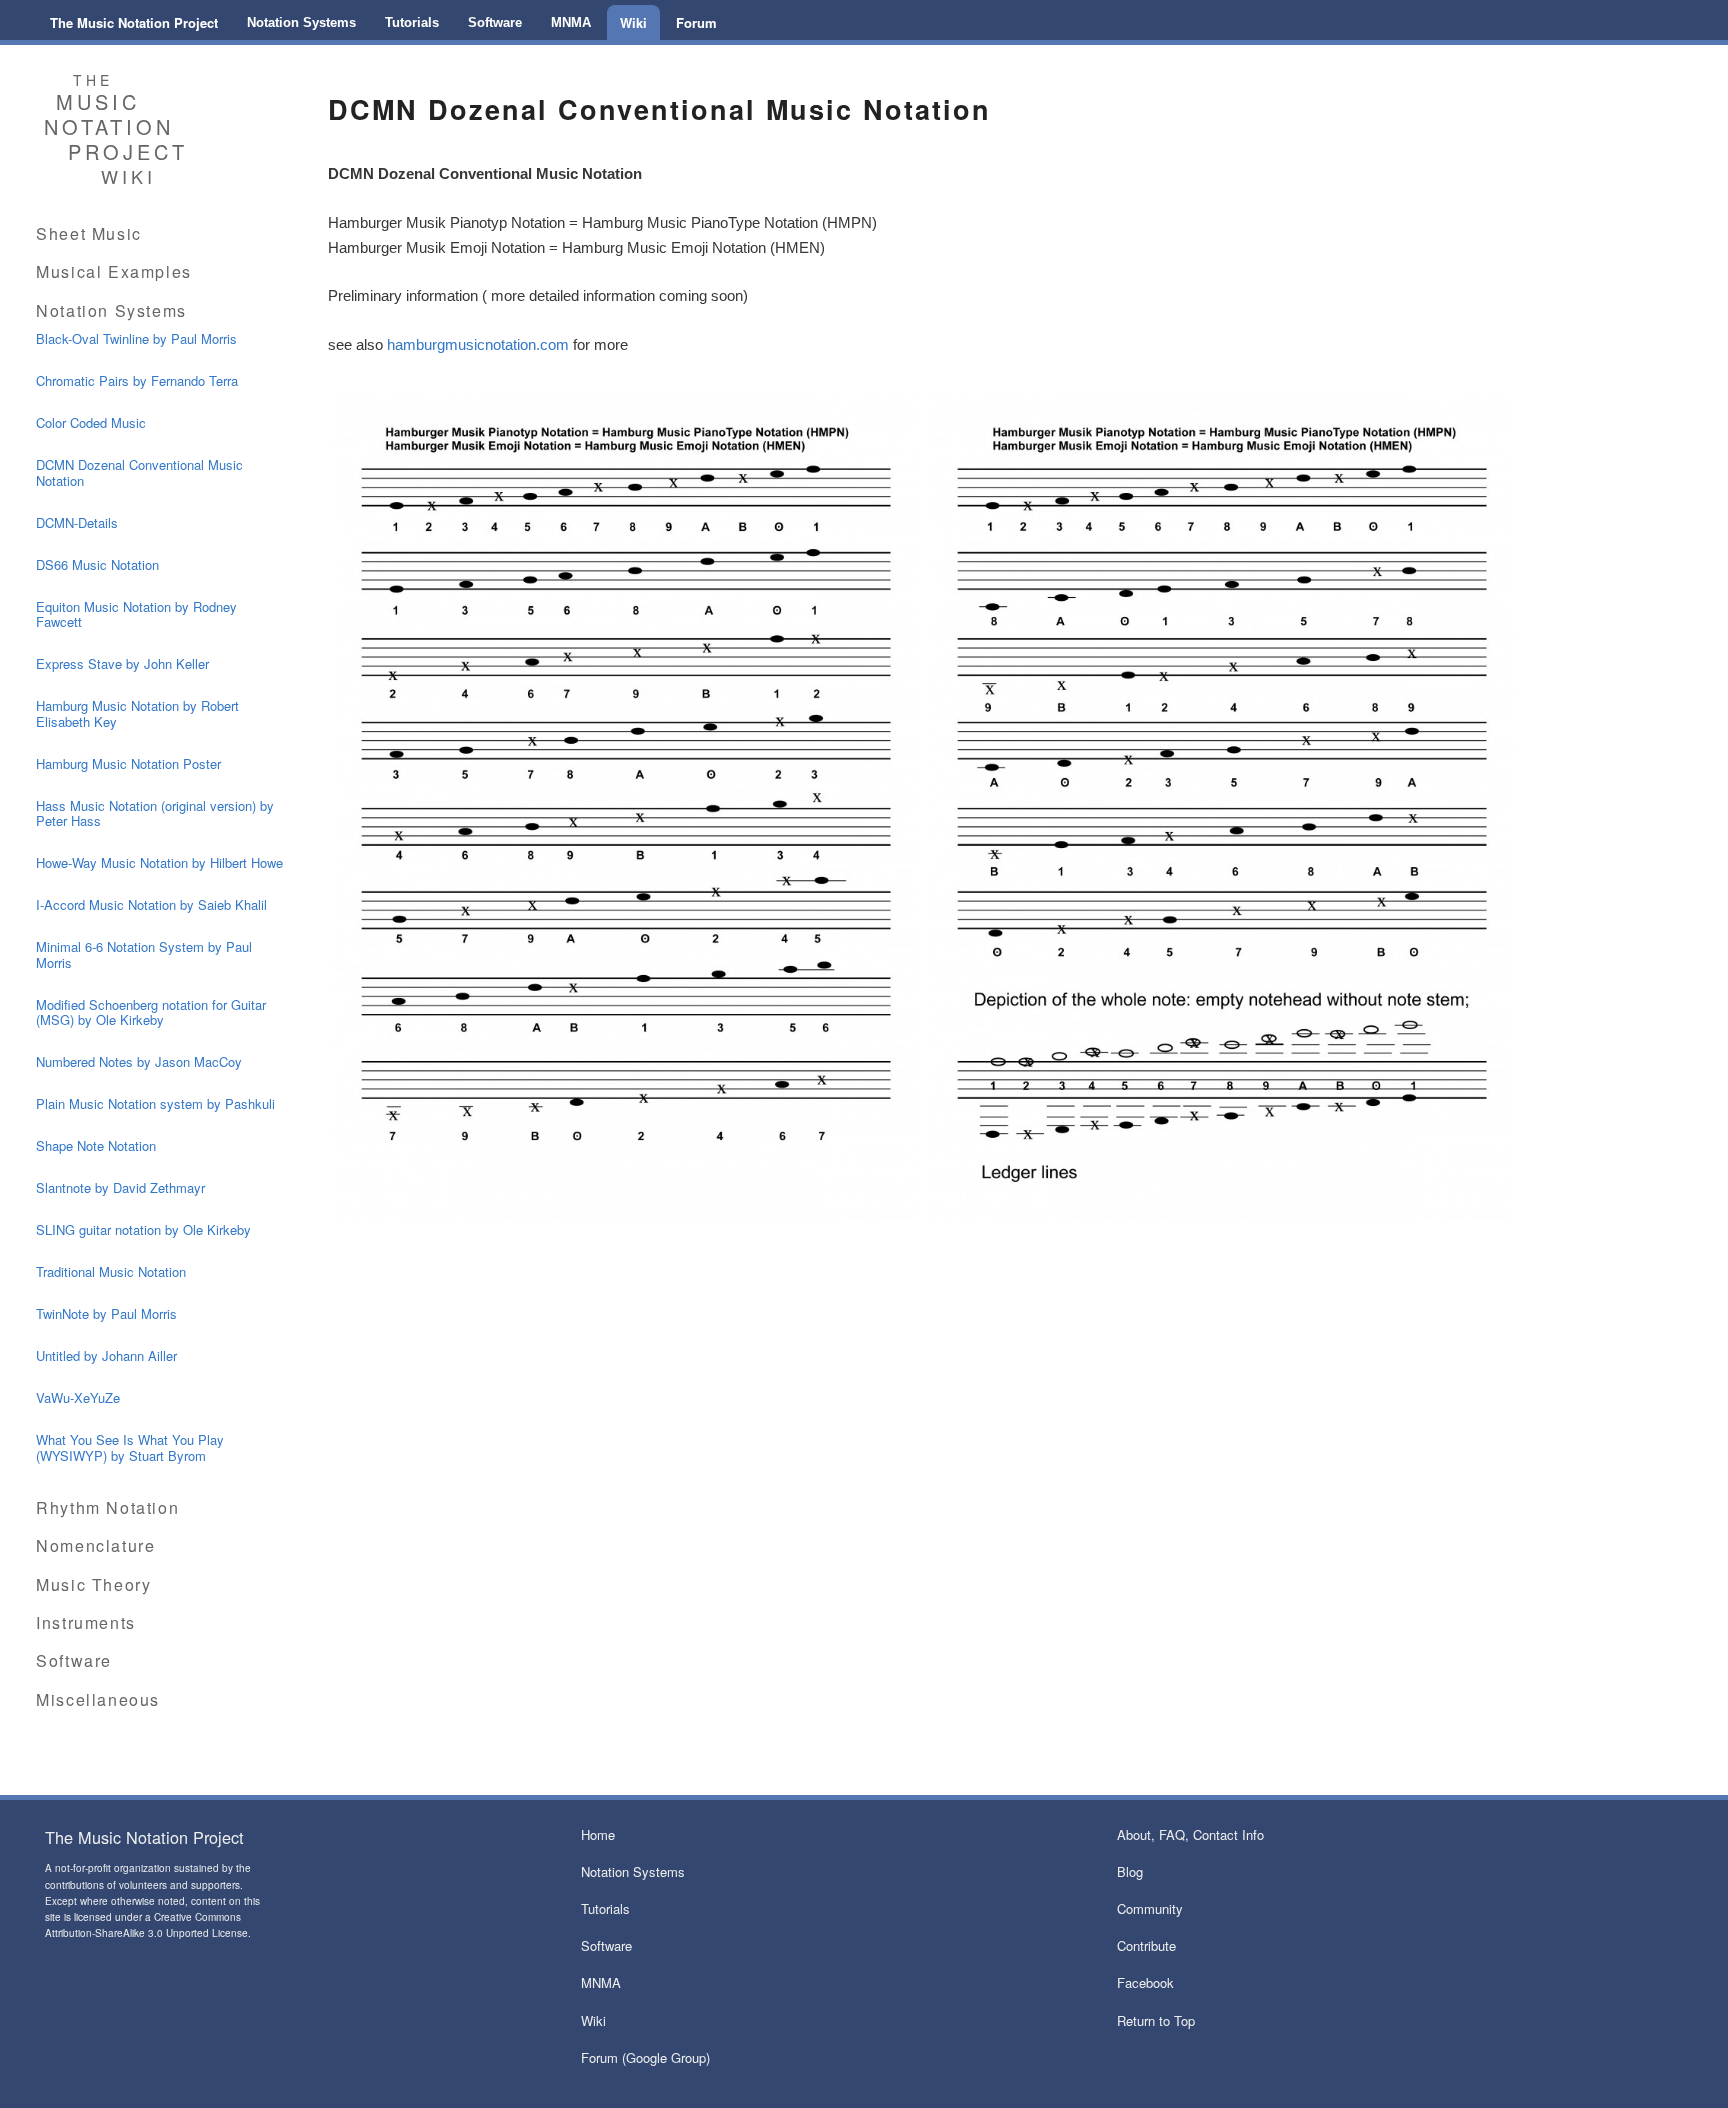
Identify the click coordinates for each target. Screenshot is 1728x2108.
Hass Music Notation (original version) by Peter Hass (155, 813)
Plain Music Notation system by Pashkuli (155, 1103)
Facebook (1145, 1982)
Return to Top (1156, 2020)
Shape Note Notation (96, 1145)
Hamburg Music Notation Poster (128, 763)
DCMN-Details (77, 522)
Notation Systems (301, 22)
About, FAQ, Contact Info (1190, 1834)
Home (598, 1834)
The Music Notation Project (134, 22)
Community (1150, 1908)
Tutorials (412, 22)
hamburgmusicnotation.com (478, 344)
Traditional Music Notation (111, 1271)
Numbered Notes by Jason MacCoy (139, 1061)
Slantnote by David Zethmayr (120, 1187)
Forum (696, 22)
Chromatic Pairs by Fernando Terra (137, 380)
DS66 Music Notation (97, 564)
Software (495, 22)
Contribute (1146, 1945)
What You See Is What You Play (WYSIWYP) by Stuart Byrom (130, 1447)
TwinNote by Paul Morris (106, 1313)
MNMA (571, 22)
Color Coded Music (91, 422)
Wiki (633, 22)
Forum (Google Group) (645, 2057)
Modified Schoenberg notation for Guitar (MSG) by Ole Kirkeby (151, 1012)
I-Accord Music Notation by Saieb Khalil (151, 904)
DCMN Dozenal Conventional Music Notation (139, 472)
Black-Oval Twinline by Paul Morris (136, 338)
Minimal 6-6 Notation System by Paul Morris (144, 954)
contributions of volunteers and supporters (142, 1885)
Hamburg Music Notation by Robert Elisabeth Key (137, 713)
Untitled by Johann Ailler (106, 1355)
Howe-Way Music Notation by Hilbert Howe (159, 862)
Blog (1130, 1871)
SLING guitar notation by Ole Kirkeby (143, 1229)
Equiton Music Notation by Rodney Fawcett (136, 614)
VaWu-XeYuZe (78, 1397)
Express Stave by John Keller (122, 663)
